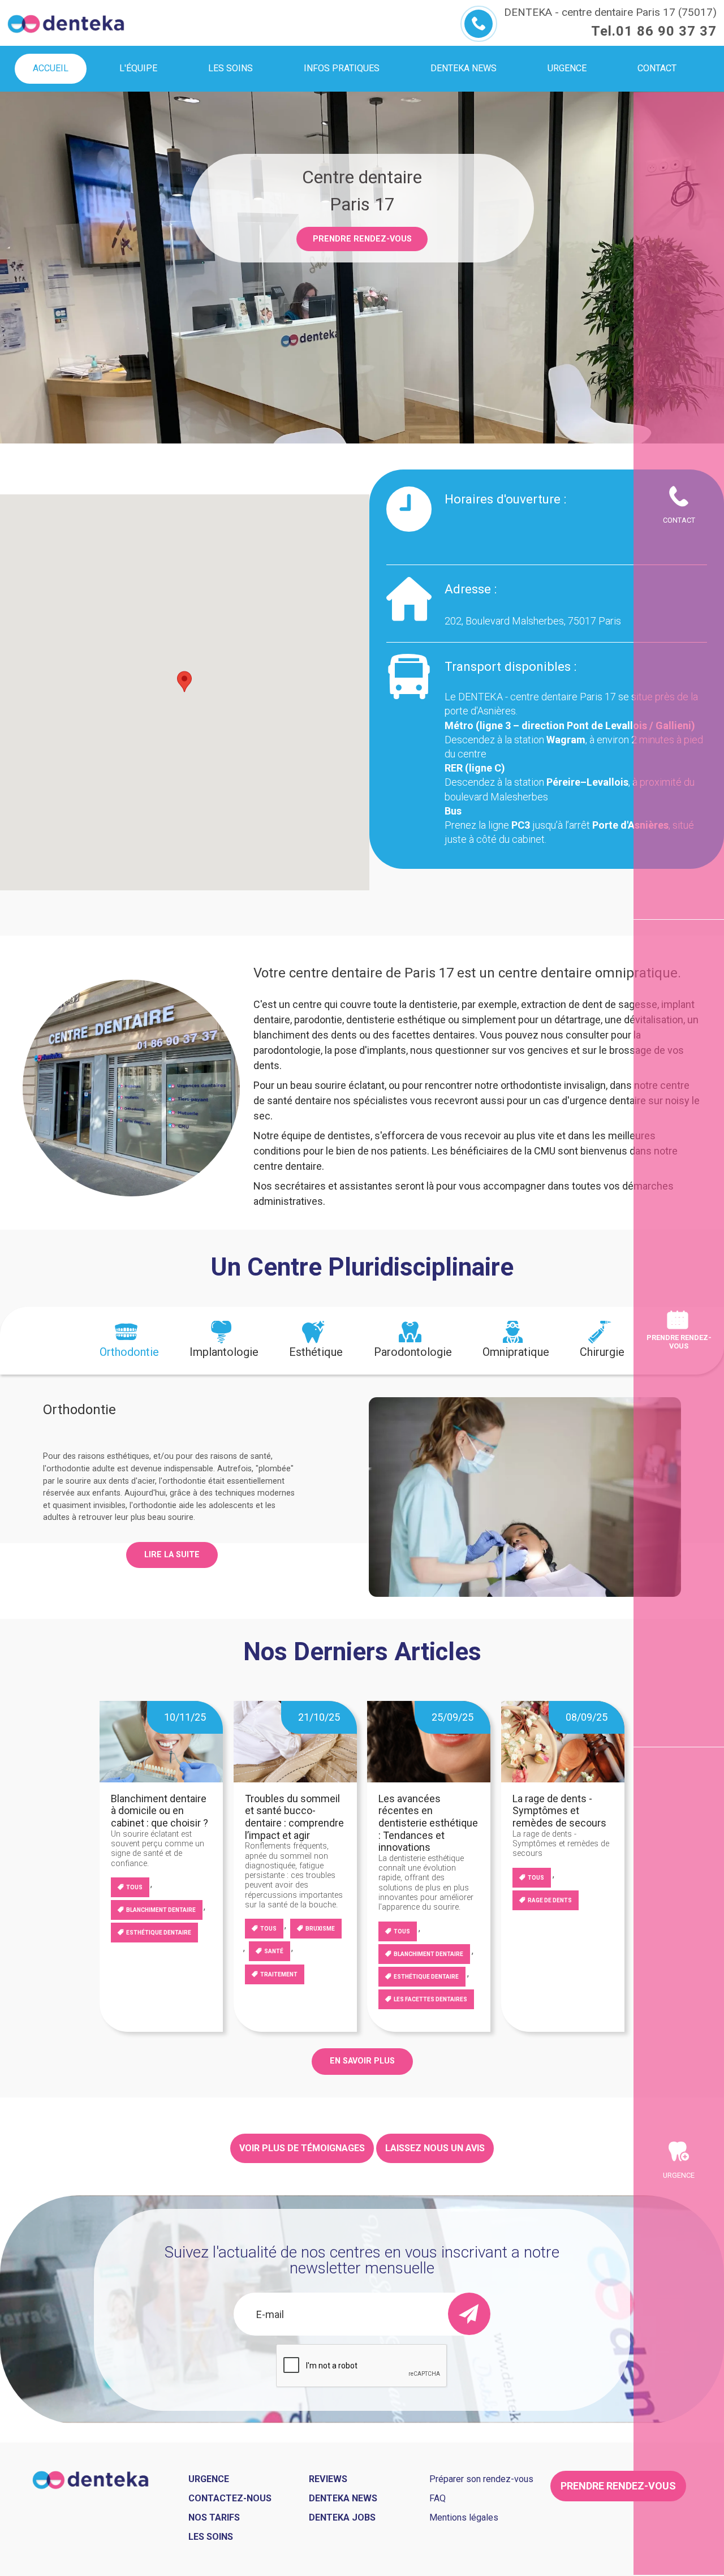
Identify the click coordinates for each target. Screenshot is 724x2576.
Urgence (679, 2175)
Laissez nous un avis (435, 2148)
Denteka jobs (342, 2517)
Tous (134, 1887)
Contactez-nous (230, 2498)
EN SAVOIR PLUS (362, 2061)
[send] (469, 2314)
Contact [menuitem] (657, 68)
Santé (274, 1951)
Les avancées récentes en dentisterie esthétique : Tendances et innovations (428, 1823)
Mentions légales (464, 2517)
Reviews (328, 2479)
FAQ (438, 2498)
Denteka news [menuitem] (464, 68)
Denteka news (343, 2498)
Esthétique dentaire (159, 1933)
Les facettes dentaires (430, 1999)
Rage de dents (550, 1900)
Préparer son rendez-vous (481, 2479)
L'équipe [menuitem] (138, 68)
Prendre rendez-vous (362, 239)
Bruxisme (320, 1929)
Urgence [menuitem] (567, 68)
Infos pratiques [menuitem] (342, 68)
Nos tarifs (214, 2517)
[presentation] (129, 1341)
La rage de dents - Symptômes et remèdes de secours (559, 1811)
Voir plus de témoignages (302, 2148)
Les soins (211, 2537)
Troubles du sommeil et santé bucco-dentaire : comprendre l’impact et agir (294, 1817)
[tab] (129, 1341)
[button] (184, 682)
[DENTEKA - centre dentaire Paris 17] (66, 23)
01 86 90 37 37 (666, 31)
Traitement (279, 1974)
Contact (679, 520)
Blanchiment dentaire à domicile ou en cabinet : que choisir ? (160, 1811)
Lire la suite (172, 1555)
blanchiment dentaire (161, 1910)
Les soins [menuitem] (230, 68)
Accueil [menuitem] (51, 68)
